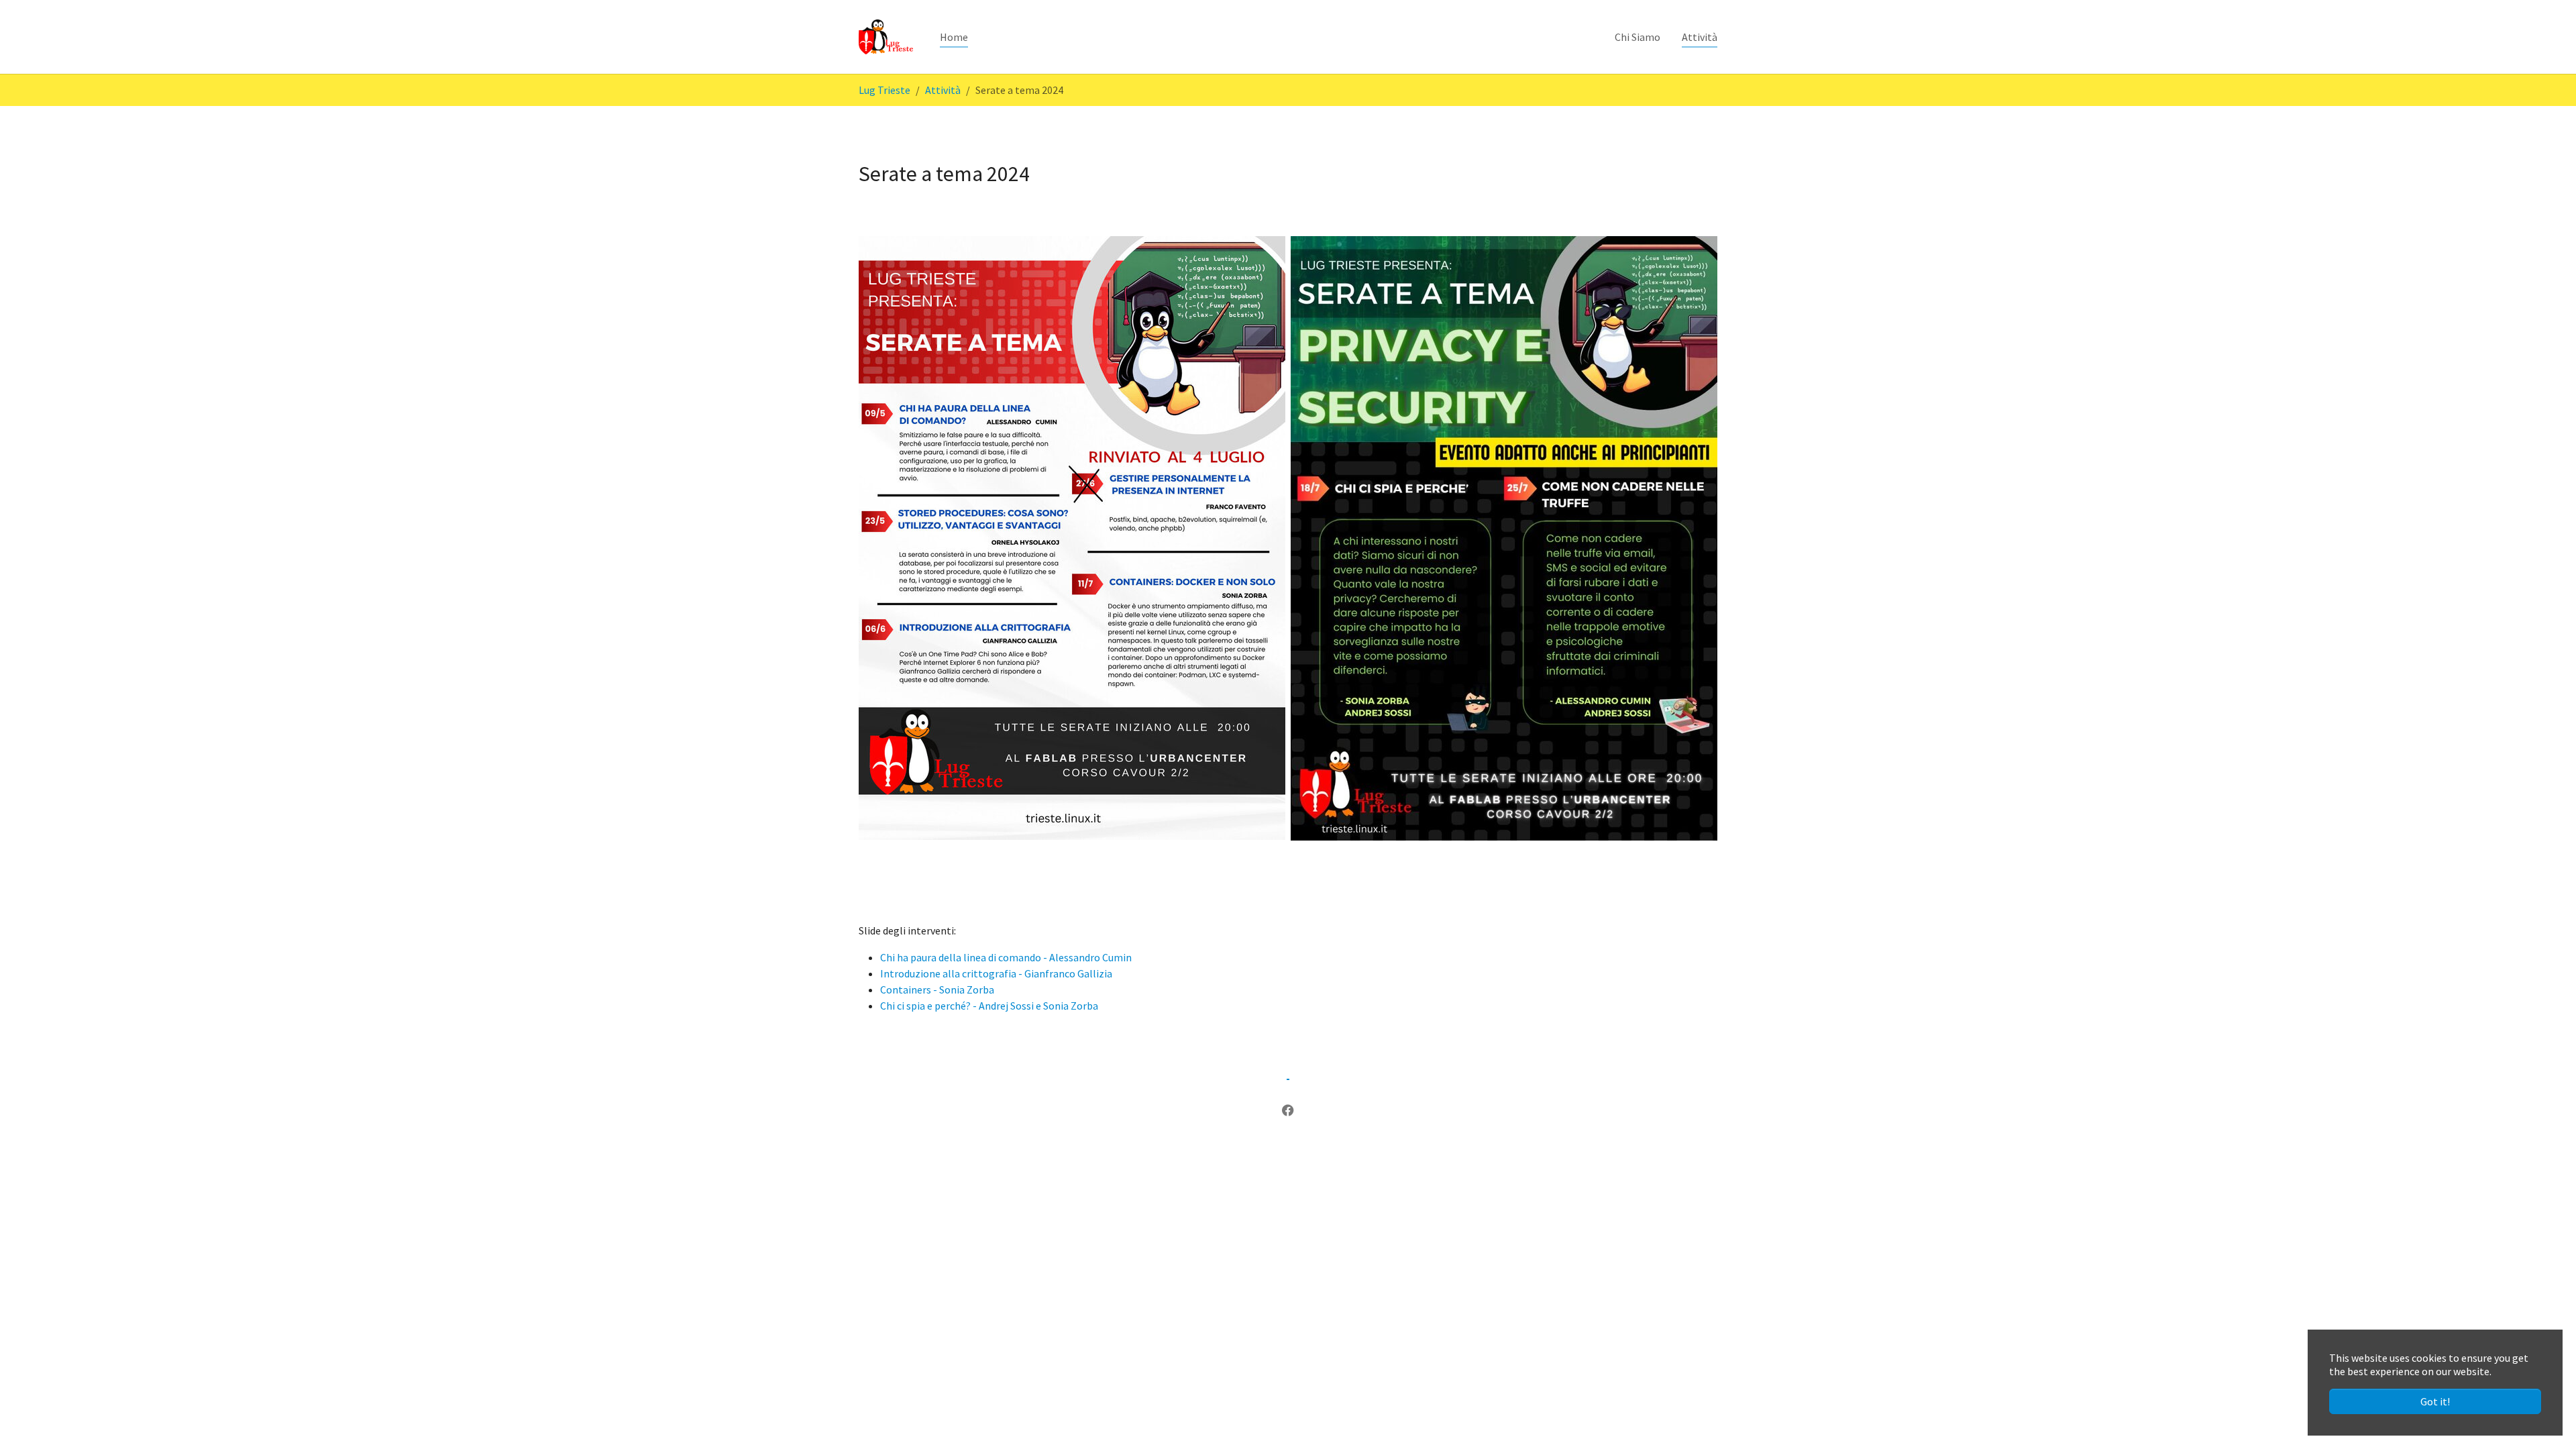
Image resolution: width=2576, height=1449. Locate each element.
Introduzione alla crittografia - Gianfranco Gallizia (996, 973)
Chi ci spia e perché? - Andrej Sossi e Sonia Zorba (989, 1006)
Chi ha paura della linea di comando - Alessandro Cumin (1006, 957)
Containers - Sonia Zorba (937, 989)
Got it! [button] (2435, 1401)
